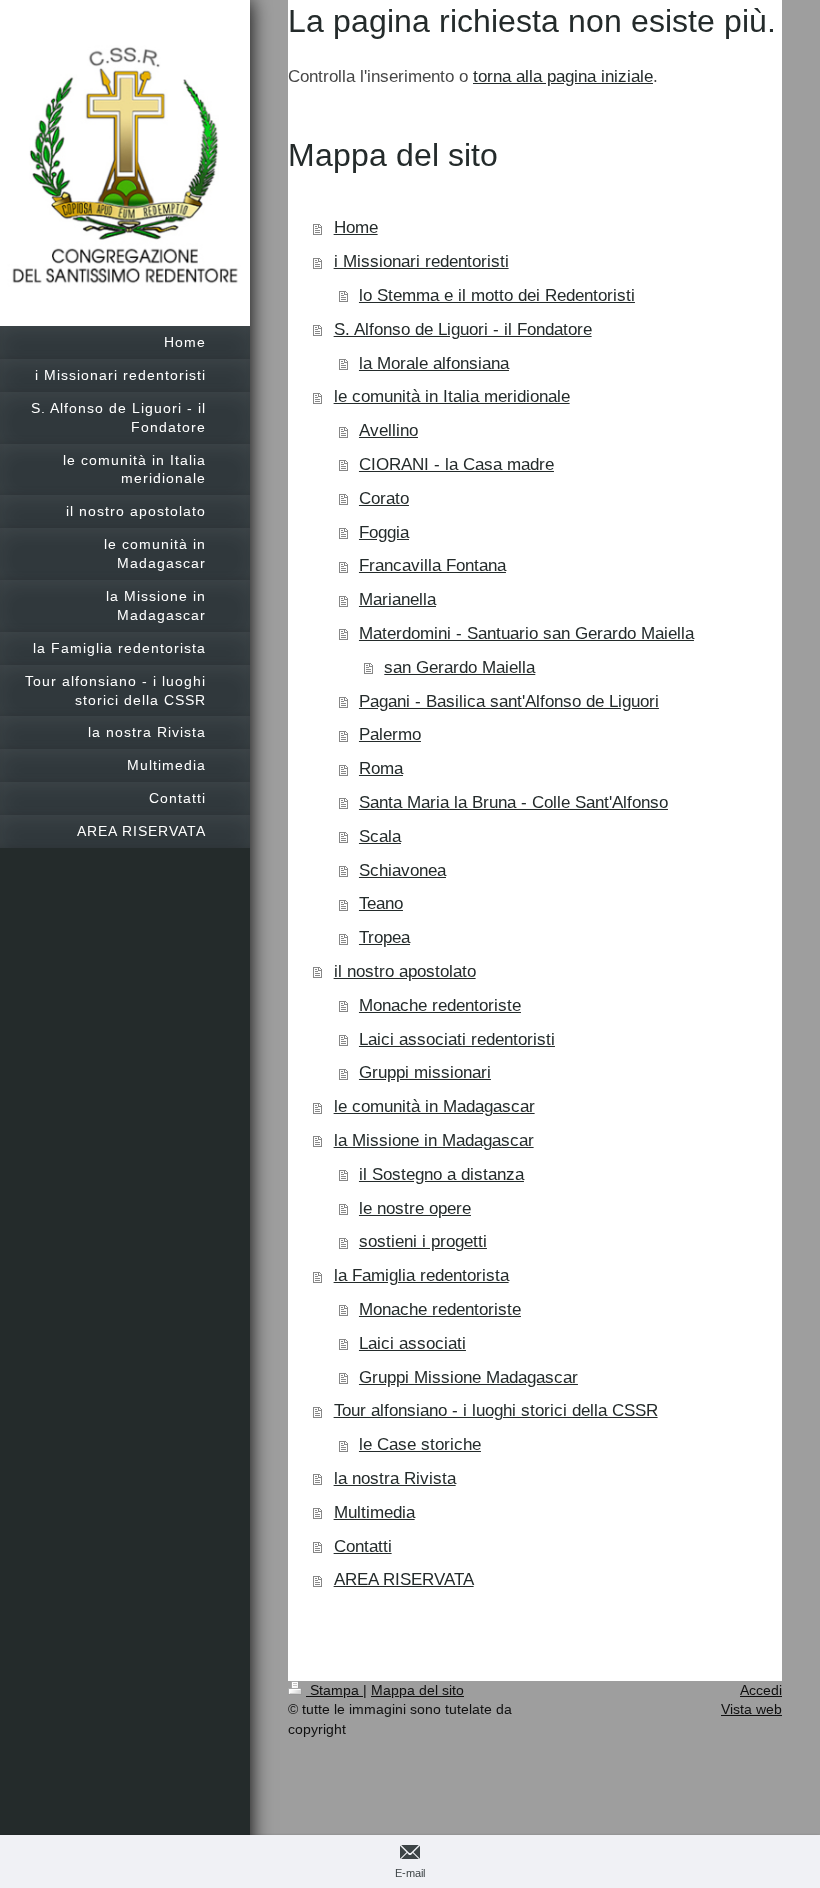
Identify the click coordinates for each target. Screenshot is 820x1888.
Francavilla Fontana (432, 565)
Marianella (397, 599)
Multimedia (374, 1512)
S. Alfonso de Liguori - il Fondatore (463, 329)
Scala (380, 836)
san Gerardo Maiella (459, 667)
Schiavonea (402, 870)
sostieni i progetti (423, 1241)
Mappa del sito (417, 1690)
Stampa (334, 1690)
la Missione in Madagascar (434, 1140)
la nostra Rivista (395, 1478)
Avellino (388, 430)
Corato (384, 498)
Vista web (751, 1709)
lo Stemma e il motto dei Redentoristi (497, 295)
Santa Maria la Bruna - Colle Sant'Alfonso (513, 802)
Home (356, 227)
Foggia (384, 532)
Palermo (390, 734)
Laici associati (412, 1343)
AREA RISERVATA (404, 1579)
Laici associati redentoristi (457, 1039)
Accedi (761, 1690)
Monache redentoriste (440, 1005)
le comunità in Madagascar (434, 1106)
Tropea (384, 937)
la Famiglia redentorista (421, 1275)
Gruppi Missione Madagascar (468, 1377)
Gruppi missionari (425, 1072)
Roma (381, 768)
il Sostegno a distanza (441, 1174)
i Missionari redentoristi (421, 261)
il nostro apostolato (405, 971)
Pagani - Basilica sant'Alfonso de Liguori (509, 701)
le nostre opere (415, 1208)
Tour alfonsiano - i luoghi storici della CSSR (496, 1410)
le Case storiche (420, 1444)
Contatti (363, 1546)
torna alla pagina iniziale (563, 76)
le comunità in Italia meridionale (452, 396)
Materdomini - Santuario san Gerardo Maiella (526, 633)
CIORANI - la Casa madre (456, 464)
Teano (381, 903)
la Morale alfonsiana (434, 363)
